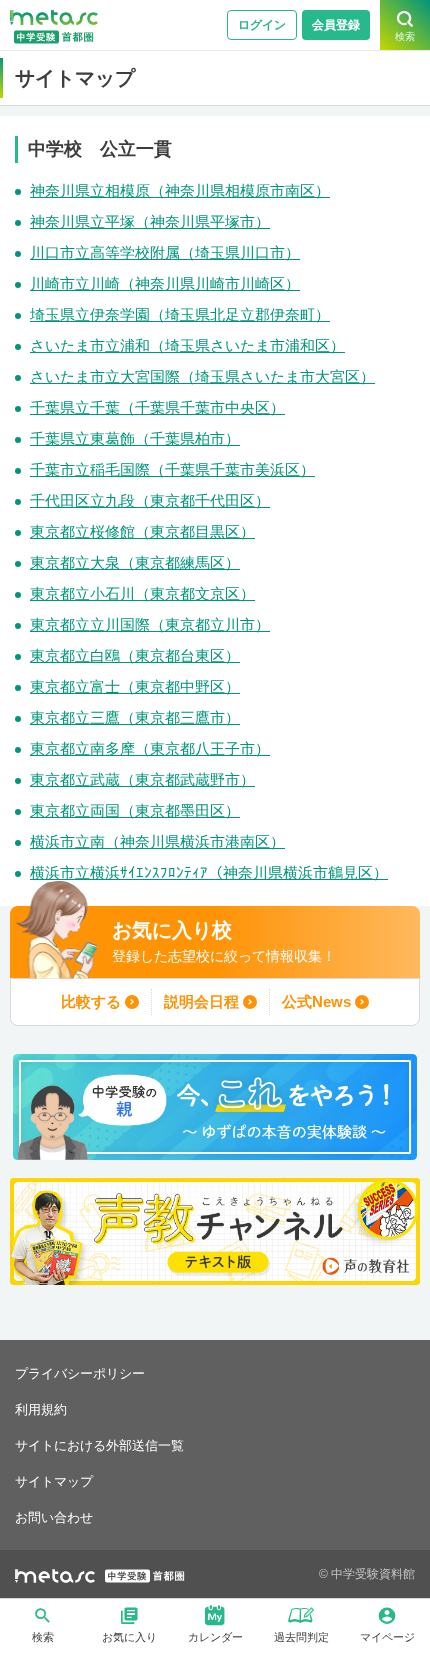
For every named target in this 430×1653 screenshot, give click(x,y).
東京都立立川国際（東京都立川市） (150, 624)
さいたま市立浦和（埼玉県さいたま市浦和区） (187, 345)
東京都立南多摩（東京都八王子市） (150, 748)
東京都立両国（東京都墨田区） (135, 810)
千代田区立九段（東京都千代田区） (150, 500)
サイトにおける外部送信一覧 (99, 1445)
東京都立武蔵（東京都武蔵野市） (142, 779)
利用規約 (41, 1409)
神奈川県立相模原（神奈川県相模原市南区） (180, 190)
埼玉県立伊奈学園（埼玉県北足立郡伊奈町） (180, 314)
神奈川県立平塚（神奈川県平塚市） (150, 221)
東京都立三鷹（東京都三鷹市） (135, 717)
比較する (91, 1001)
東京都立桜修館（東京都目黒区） (142, 531)
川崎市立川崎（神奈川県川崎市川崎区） (165, 283)
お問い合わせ (54, 1517)
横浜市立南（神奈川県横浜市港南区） (157, 841)
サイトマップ (54, 1481)
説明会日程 (201, 1001)
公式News (316, 1001)
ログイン (262, 25)
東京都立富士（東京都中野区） (135, 686)
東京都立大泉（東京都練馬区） (135, 562)
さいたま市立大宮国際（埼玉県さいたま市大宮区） (202, 376)
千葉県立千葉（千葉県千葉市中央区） (157, 407)
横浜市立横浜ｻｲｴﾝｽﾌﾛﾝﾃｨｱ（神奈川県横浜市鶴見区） (209, 872)
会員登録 (336, 25)
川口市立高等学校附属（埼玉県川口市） (165, 252)
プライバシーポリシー (80, 1373)
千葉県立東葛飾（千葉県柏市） (135, 438)
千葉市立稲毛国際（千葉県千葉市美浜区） (172, 469)
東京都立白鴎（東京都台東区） (135, 655)
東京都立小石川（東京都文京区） (142, 593)
